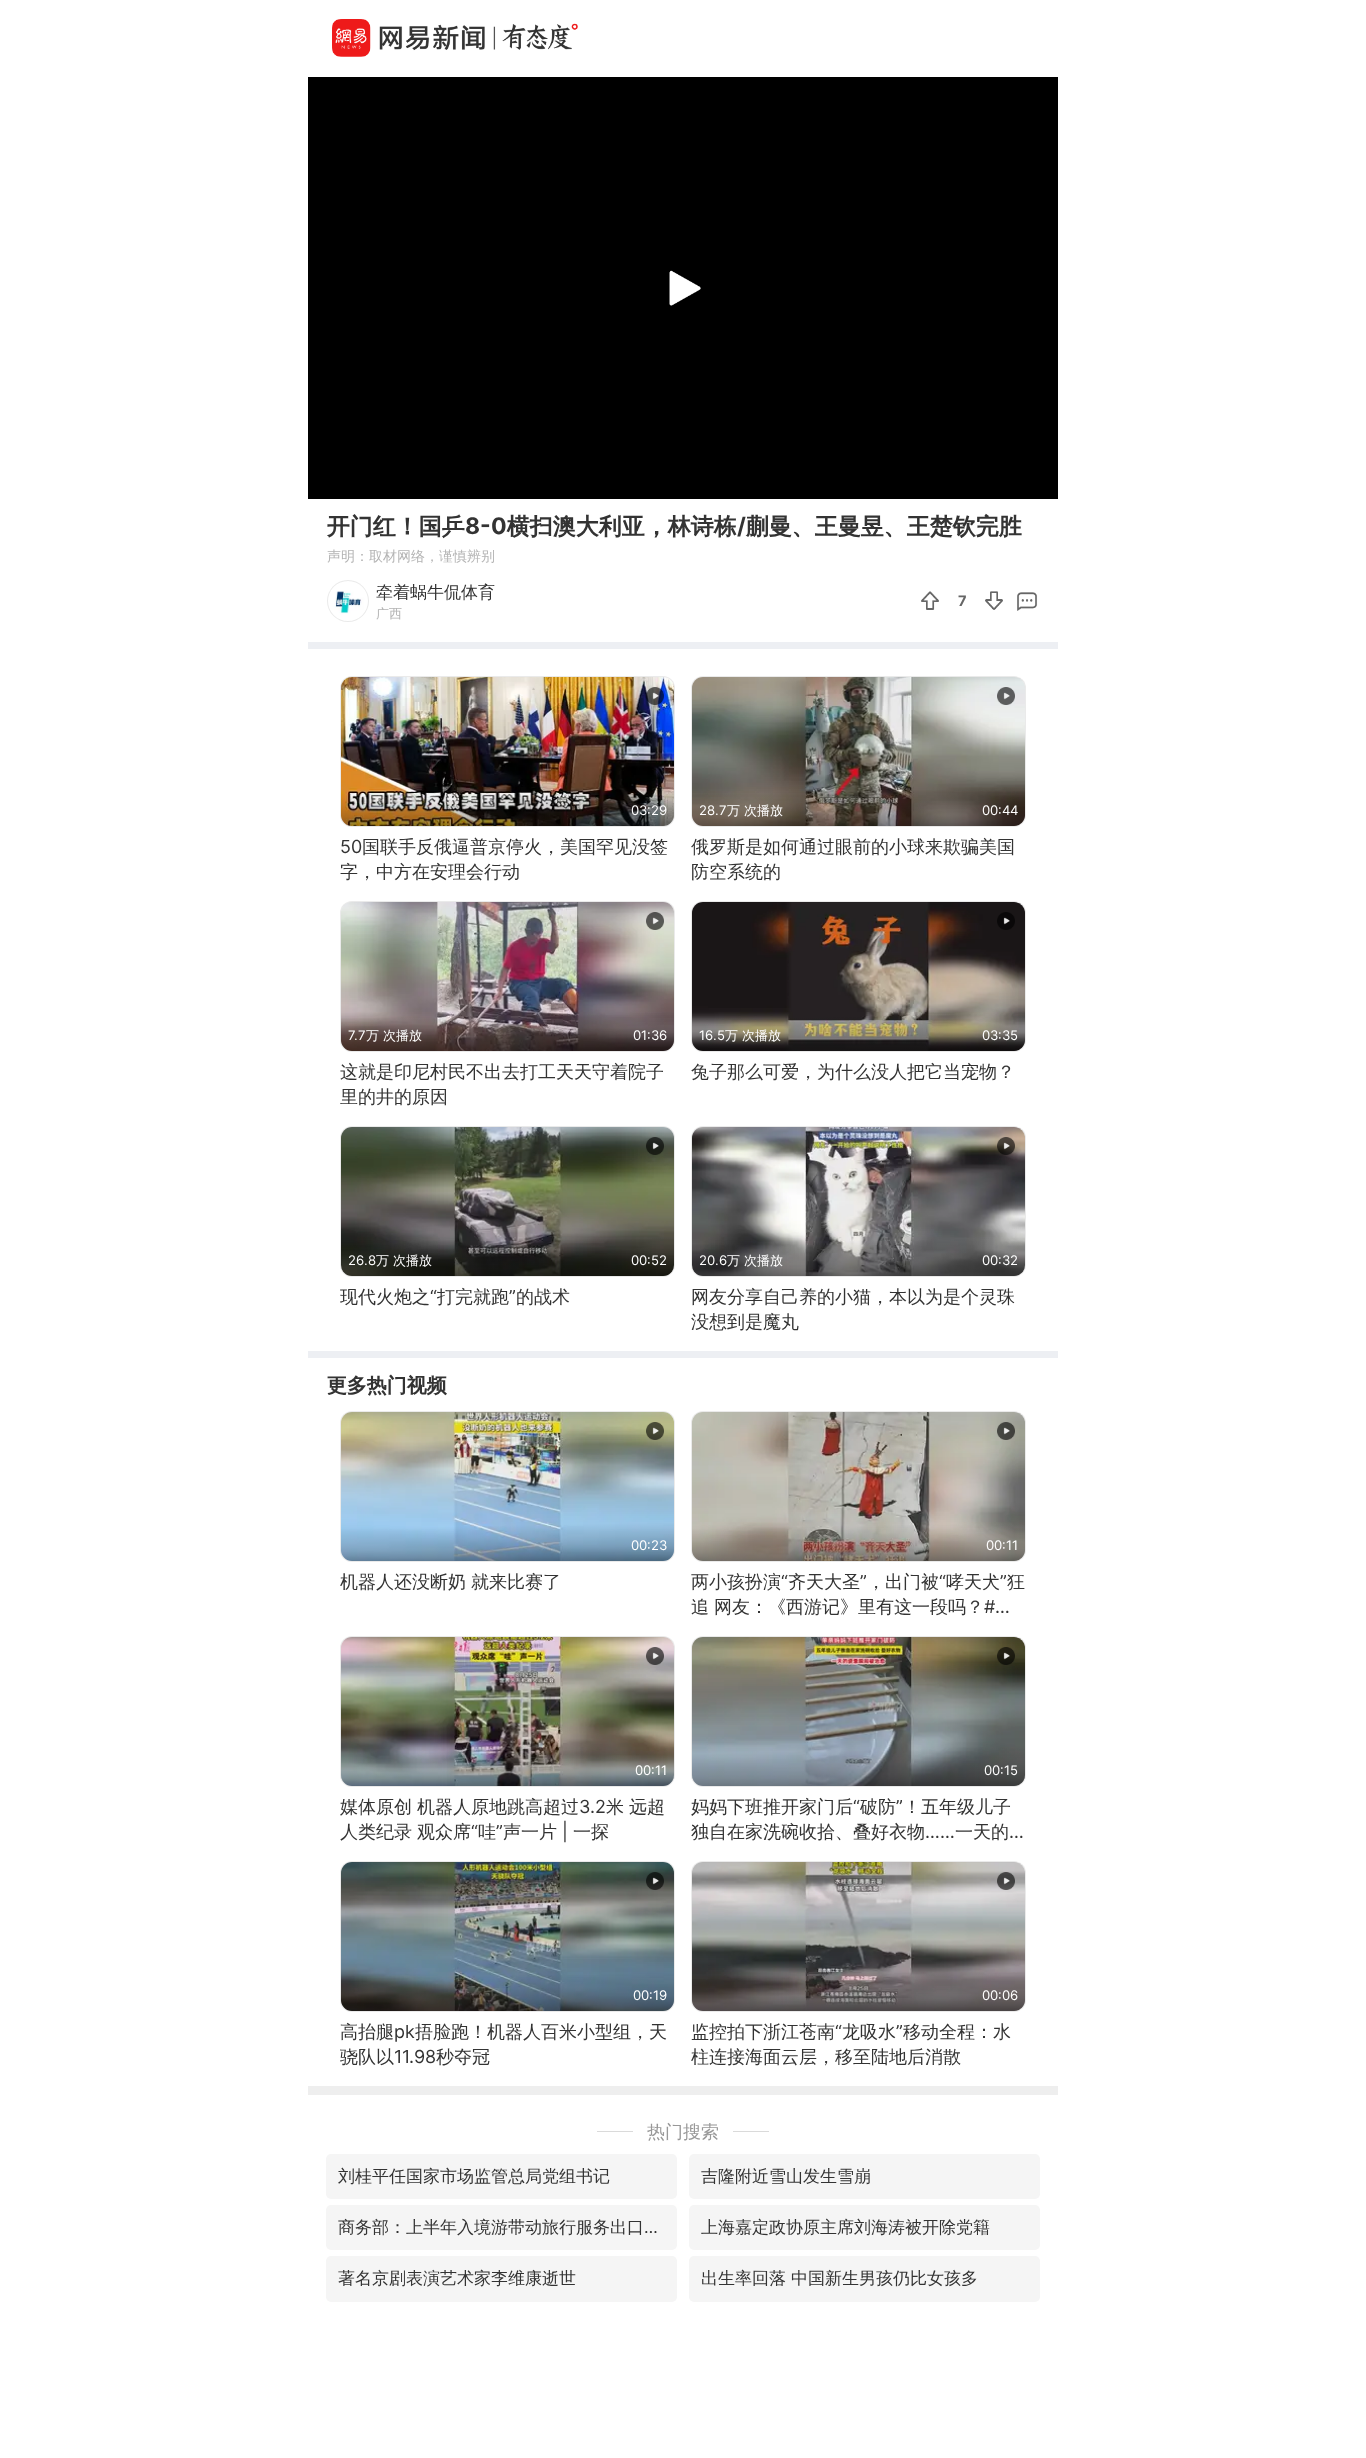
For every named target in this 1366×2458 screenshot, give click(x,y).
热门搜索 (683, 2131)
